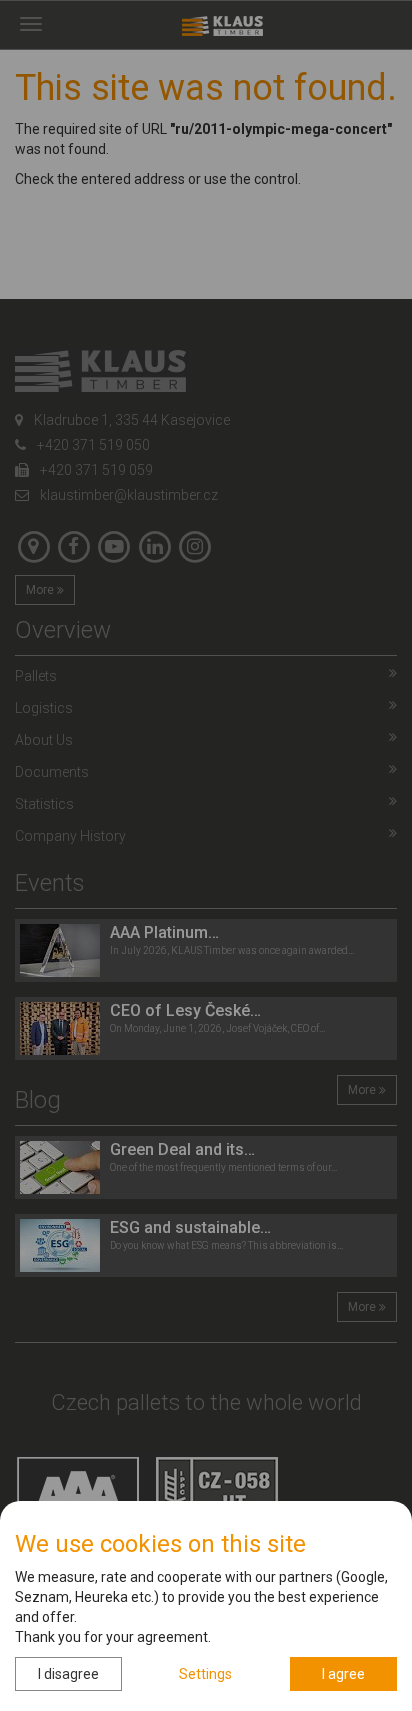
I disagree (68, 1674)
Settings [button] (205, 1674)
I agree (343, 1674)
